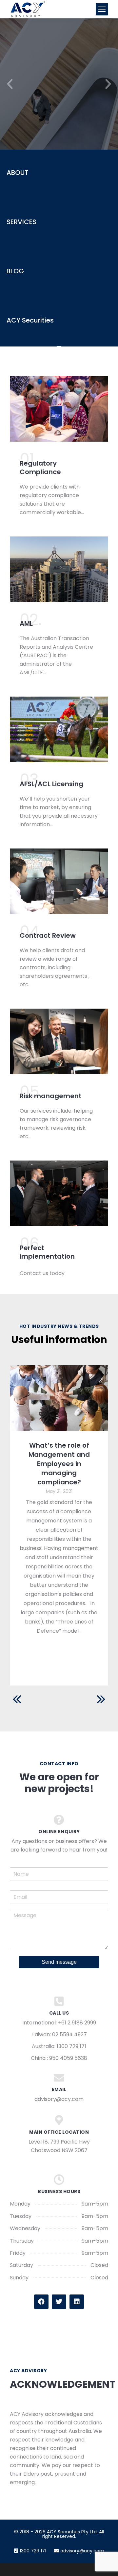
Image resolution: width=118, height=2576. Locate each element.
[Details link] (59, 1398)
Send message (59, 1962)
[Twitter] (59, 2302)
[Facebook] (41, 2302)
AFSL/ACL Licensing (51, 784)
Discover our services (59, 118)
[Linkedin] (77, 2302)
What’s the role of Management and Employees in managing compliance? (59, 1464)
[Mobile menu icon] (102, 9)
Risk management (51, 1096)
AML (26, 623)
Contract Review (48, 935)
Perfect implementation (47, 1252)
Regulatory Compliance (40, 468)
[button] (10, 84)
